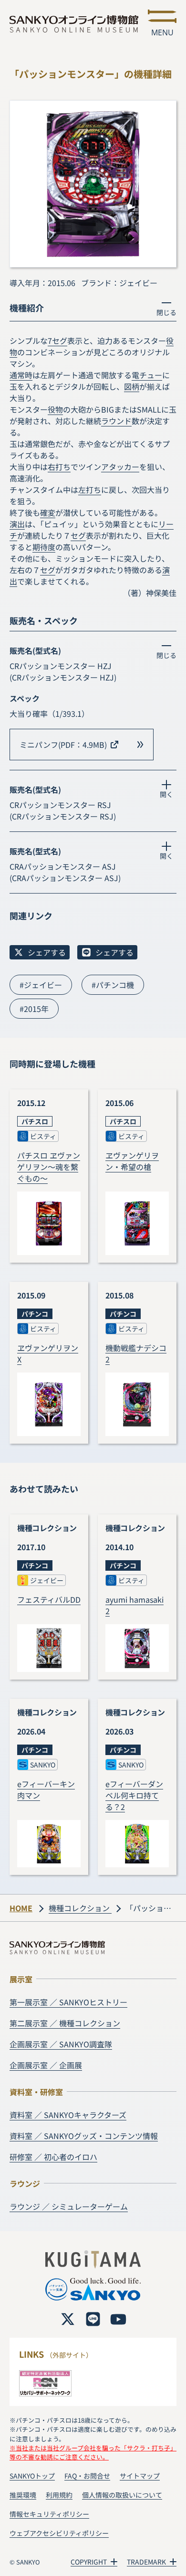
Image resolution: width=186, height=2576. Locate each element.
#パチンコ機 (113, 985)
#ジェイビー (41, 985)
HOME (21, 1908)
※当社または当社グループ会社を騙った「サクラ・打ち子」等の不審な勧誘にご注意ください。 (93, 2452)
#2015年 (34, 1009)
